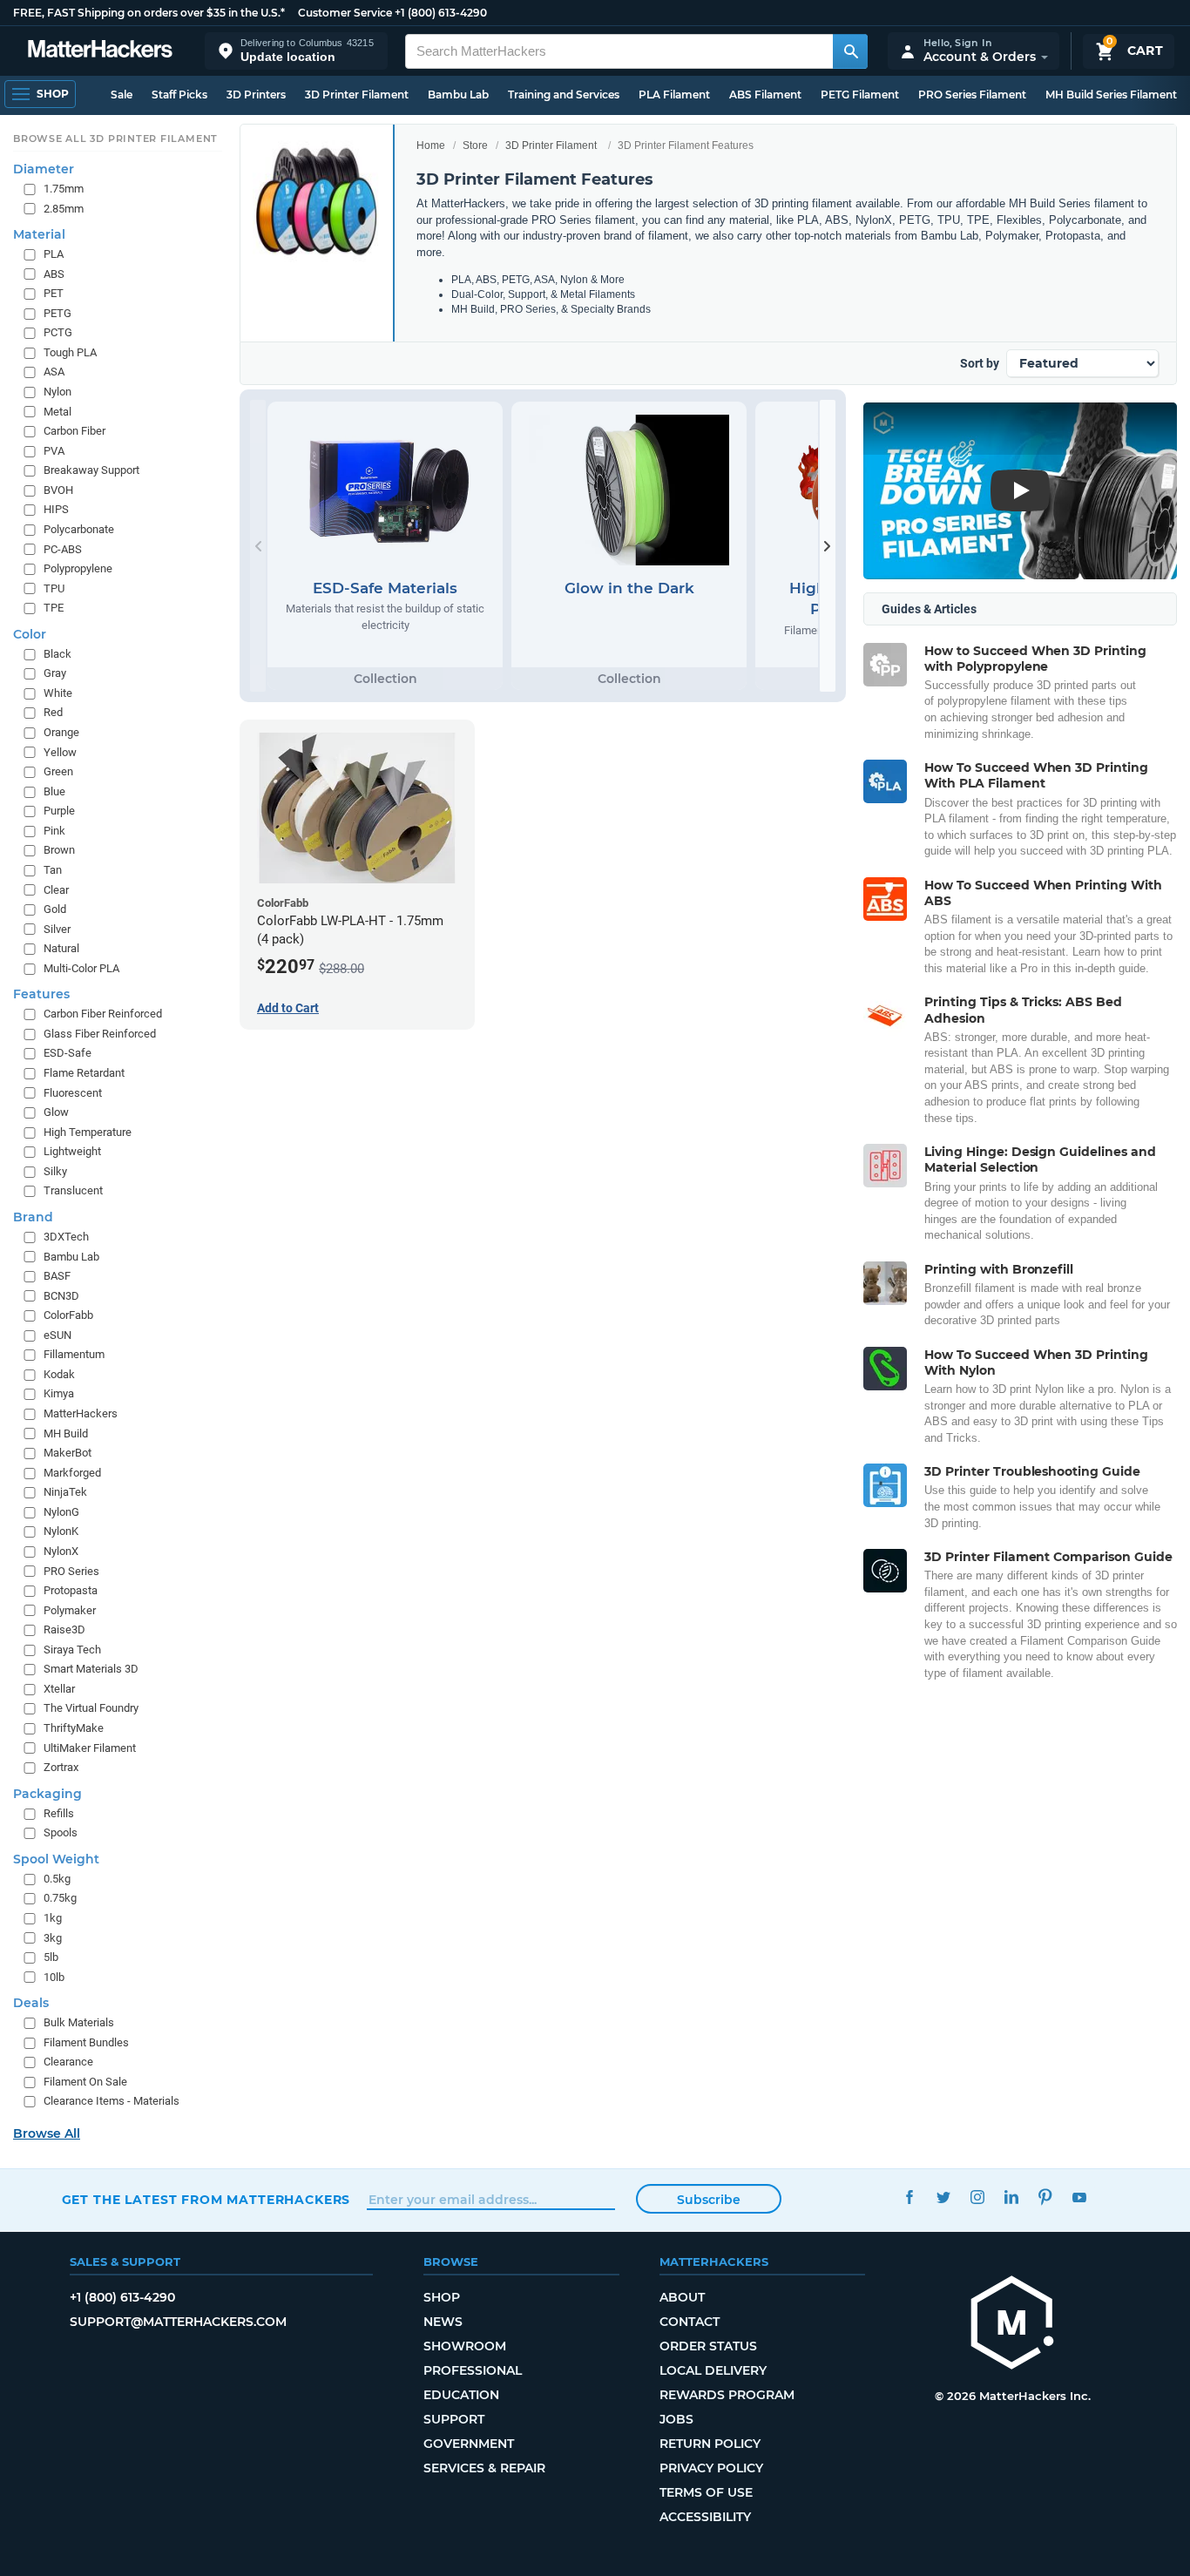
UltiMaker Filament (90, 1747)
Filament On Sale (85, 2082)
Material (39, 234)
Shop (442, 2297)
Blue (54, 791)
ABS (54, 273)
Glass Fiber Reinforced (100, 1034)
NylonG (61, 1512)
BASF (57, 1276)
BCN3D (61, 1295)
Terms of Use (706, 2492)
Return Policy (710, 2444)
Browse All (47, 2133)
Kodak (59, 1374)
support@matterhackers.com (178, 2322)
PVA (54, 450)
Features (41, 994)
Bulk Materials (79, 2022)
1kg (53, 1918)
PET (54, 293)
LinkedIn (1012, 2197)
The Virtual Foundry (91, 1708)
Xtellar (59, 1689)
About (682, 2297)
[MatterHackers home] (100, 51)
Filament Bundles (86, 2042)
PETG (57, 313)
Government (469, 2444)
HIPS (56, 509)
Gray (55, 673)
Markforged (72, 1472)
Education (461, 2395)
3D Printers (256, 95)
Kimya (59, 1393)
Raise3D (64, 1629)
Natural (61, 948)
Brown (59, 850)
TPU (54, 588)
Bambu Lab (458, 95)
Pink (54, 831)
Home (431, 145)
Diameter (44, 169)
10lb (54, 1976)
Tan (53, 870)
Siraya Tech (72, 1650)
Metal (57, 411)
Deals (31, 2003)
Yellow (60, 751)
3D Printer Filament (357, 95)
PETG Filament (860, 95)
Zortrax (61, 1767)
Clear (56, 889)
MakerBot (68, 1453)
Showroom (465, 2346)
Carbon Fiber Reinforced (103, 1014)
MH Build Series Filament (1111, 95)
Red (53, 712)
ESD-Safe (68, 1053)
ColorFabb (68, 1315)
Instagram (978, 2197)
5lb (51, 1957)
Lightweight (72, 1151)
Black (57, 654)
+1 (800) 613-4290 (441, 13)
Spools (61, 1832)
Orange (61, 732)
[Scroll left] (258, 546)
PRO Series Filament (972, 95)
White (58, 693)
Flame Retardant (84, 1073)
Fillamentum (74, 1354)
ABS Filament (765, 95)
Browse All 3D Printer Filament (115, 139)
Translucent (73, 1190)
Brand (33, 1217)
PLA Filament (674, 95)
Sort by (980, 363)
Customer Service (345, 13)
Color (30, 634)
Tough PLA (70, 352)
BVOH (58, 490)
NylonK (61, 1531)
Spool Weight (56, 1859)
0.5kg (57, 1879)
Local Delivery (713, 2370)
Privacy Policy (711, 2468)
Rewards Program (727, 2395)
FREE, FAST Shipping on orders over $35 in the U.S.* (149, 13)
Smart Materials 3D (91, 1669)
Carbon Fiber (74, 431)
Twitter (944, 2197)
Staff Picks (179, 95)
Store (475, 145)
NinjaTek (65, 1492)
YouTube (1080, 2197)
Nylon (57, 392)
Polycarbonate (79, 529)
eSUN (57, 1335)
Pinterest (1046, 2197)
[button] (296, 51)
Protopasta (71, 1590)
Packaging (47, 1793)
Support (454, 2419)
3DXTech (66, 1237)
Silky (55, 1171)
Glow (56, 1112)
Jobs (676, 2419)
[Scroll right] (828, 546)
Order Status (708, 2346)
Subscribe (709, 2200)
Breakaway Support (91, 470)
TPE (54, 608)
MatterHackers (81, 1413)
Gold (55, 909)
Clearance (68, 2062)
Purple (59, 811)
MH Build (66, 1433)
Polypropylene (78, 568)
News (443, 2322)
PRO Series (71, 1570)
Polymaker (70, 1609)
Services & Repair (484, 2468)
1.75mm (64, 189)
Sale (122, 95)
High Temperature (88, 1131)
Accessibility (705, 2517)
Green (58, 771)
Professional (473, 2370)
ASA (54, 372)
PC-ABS (63, 548)
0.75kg (60, 1898)
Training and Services (564, 95)
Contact (690, 2322)
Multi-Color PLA (81, 968)
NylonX (61, 1551)
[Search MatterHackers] (850, 51)
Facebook (910, 2197)
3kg (53, 1937)
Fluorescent (73, 1092)
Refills (59, 1812)
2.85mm (64, 208)
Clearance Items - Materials (112, 2101)
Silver (57, 928)
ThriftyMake (74, 1728)
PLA (54, 254)
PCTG (58, 332)
